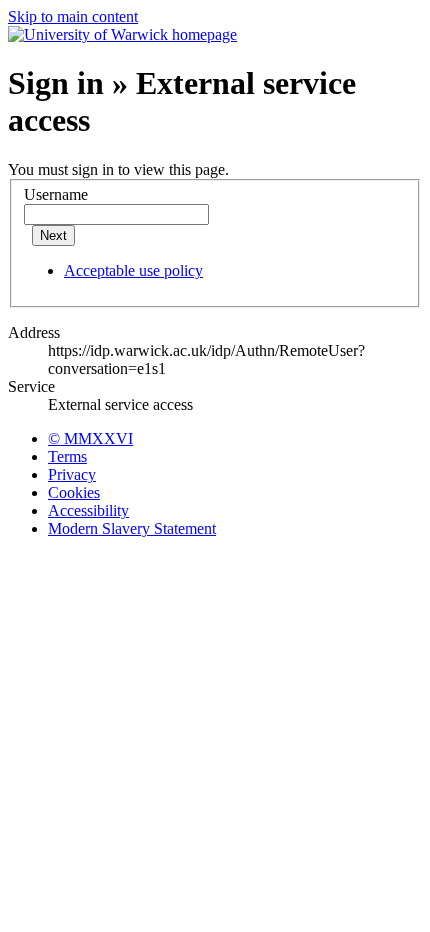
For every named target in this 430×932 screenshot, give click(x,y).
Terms (67, 456)
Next (53, 235)
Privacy (72, 474)
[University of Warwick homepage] (122, 34)
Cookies (74, 492)
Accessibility (88, 510)
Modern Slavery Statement (132, 528)
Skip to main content (73, 16)
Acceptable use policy (133, 270)
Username (56, 194)
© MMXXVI (90, 438)
